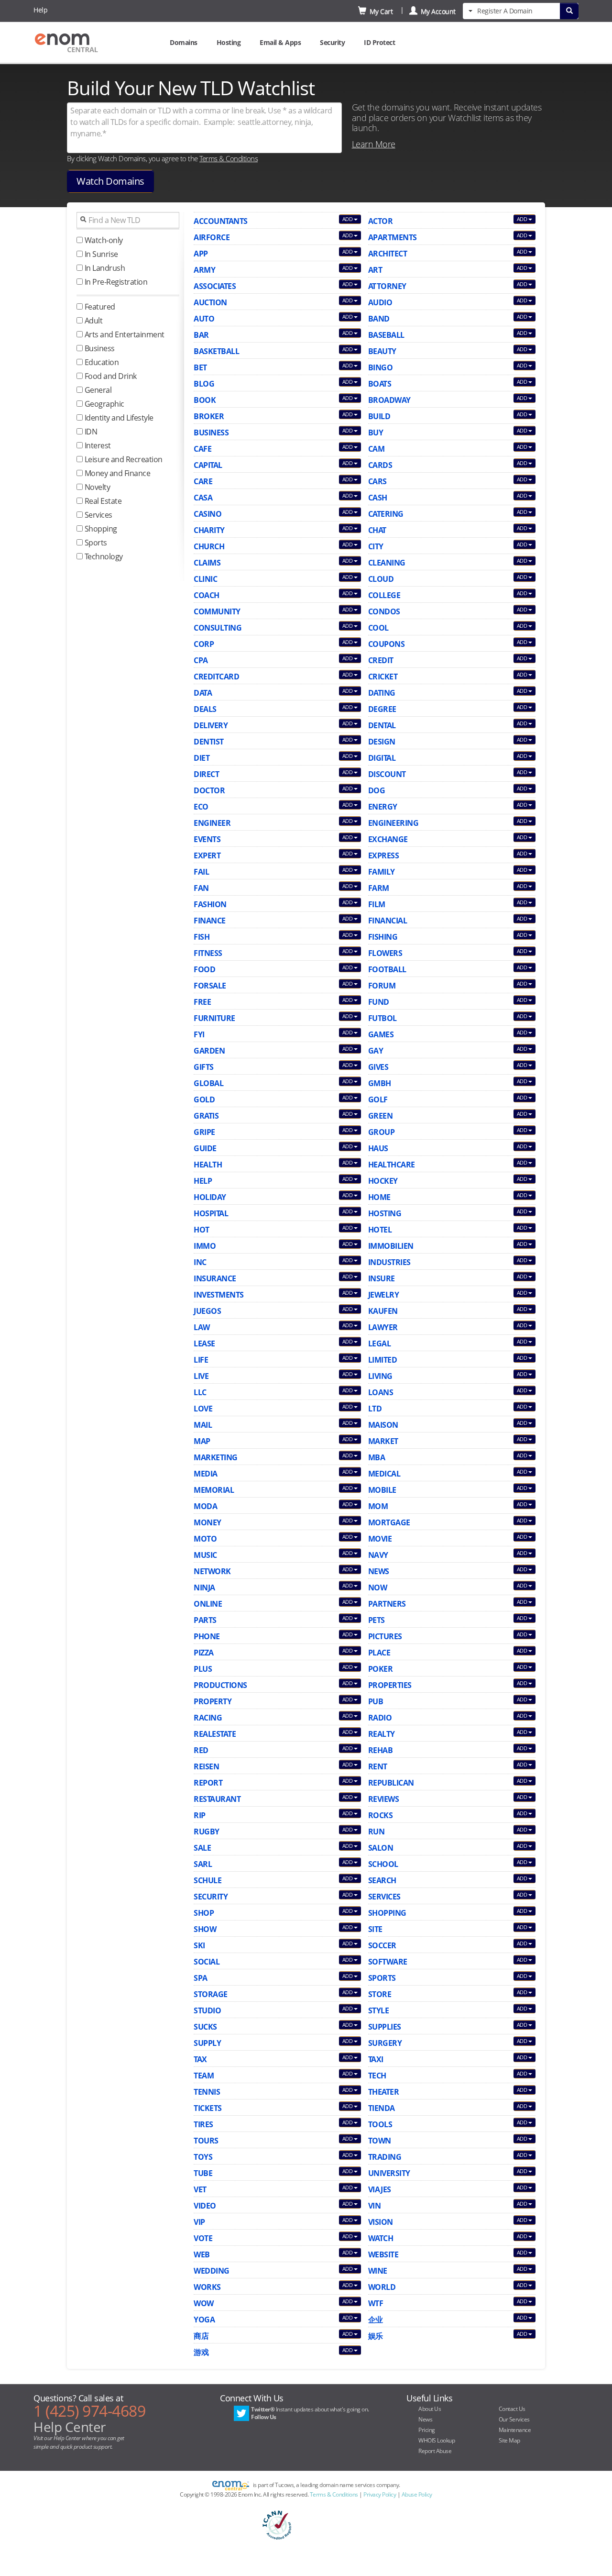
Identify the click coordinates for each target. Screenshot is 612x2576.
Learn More (374, 144)
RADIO (380, 1718)
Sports (95, 543)
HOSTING (385, 1213)
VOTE (203, 2238)
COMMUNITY (217, 611)
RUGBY (207, 1832)
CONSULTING (218, 628)
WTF (376, 2303)
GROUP (382, 1132)
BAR (201, 335)
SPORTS (382, 1978)
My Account (437, 11)
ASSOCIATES (215, 286)
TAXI (376, 2059)
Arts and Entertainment (124, 334)
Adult (93, 321)
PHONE (207, 1636)
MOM (378, 1506)
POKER (381, 1669)
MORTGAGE (389, 1522)
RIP (200, 1815)
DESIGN (382, 742)
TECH (377, 2076)
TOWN (380, 2141)
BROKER (209, 416)
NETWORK (212, 1571)
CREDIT (381, 660)
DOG (377, 790)
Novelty (96, 487)
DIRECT (206, 774)
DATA (203, 693)
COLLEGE (384, 595)
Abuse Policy (417, 2494)
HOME (379, 1197)
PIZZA (204, 1653)
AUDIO (380, 302)
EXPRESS (384, 855)
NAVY (378, 1555)
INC (200, 1262)
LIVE (201, 1376)
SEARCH (382, 1880)
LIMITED (383, 1360)
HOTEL (380, 1230)
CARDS (380, 465)
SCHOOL (383, 1864)
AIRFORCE (212, 237)
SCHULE (208, 1880)
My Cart (380, 11)
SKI (199, 1945)
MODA (205, 1506)
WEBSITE (383, 2254)
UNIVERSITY (389, 2173)
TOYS (203, 2157)
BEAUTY (382, 351)
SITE (375, 1929)
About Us (430, 2409)
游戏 (201, 2352)
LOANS (381, 1392)
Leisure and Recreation (123, 459)
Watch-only (103, 240)
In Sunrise (100, 254)
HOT (202, 1230)
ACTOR (381, 221)
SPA (201, 1978)
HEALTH (208, 1165)
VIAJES (380, 2189)
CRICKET (383, 677)
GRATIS (206, 1116)
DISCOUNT (387, 774)
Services (98, 515)
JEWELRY (384, 1295)
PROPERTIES (390, 1685)
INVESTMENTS (219, 1295)
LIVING (380, 1376)
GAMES (381, 1034)
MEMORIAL (214, 1490)
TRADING (385, 2157)
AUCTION (210, 302)
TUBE (203, 2173)
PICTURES (385, 1636)
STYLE (379, 2010)
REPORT (208, 1783)
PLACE (379, 1653)
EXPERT (207, 855)
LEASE (204, 1344)
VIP (199, 2222)
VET (200, 2189)
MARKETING (216, 1457)
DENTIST (209, 742)
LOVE (203, 1409)
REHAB (381, 1750)
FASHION (210, 904)
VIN (375, 2206)
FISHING (383, 937)
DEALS (205, 709)
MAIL (203, 1425)
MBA (377, 1457)
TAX (200, 2059)
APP (201, 254)
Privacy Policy (380, 2494)
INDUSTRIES (389, 1262)
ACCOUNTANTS (221, 221)
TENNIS (207, 2092)
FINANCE (210, 921)
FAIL (201, 872)
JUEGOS (207, 1311)
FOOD (204, 969)
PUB (376, 1701)
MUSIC (205, 1555)
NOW (378, 1588)
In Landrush (104, 268)
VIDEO (205, 2206)
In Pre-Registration (115, 282)
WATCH (381, 2238)
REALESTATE (215, 1734)
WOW (204, 2303)
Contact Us (512, 2409)
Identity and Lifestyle (118, 418)
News (425, 2419)
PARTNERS (387, 1604)
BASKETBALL (216, 351)
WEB (202, 2254)
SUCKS (205, 2027)
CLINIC (205, 579)
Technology (103, 556)
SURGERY (385, 2043)
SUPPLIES (385, 2027)
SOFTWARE (388, 1962)
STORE (380, 1994)
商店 (201, 2336)
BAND (379, 319)
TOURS (206, 2141)
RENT (378, 1766)
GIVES (378, 1067)
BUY (376, 433)
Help (40, 10)
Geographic (104, 404)
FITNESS (208, 953)
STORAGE (211, 1994)
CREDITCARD (216, 677)
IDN (90, 432)
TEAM (204, 2076)
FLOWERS (385, 953)
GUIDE (205, 1148)
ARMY (204, 270)
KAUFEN (383, 1311)
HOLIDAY (210, 1197)
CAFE (202, 449)
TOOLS (380, 2124)
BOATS (380, 384)
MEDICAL (384, 1474)
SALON (381, 1848)
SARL (203, 1864)
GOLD (204, 1099)
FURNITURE (214, 1018)
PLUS (203, 1669)
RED (201, 1750)
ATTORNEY (387, 286)
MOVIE (380, 1539)
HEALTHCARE (392, 1165)
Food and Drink (110, 376)
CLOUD (381, 579)
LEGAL (380, 1344)
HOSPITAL (211, 1213)
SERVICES (384, 1897)
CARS (377, 481)
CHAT (377, 530)
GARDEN (209, 1051)
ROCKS (381, 1815)
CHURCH (209, 546)
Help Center (70, 2427)
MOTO (205, 1539)
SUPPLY (207, 2043)
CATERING (386, 514)
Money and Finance (116, 473)
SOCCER (382, 1945)
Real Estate (102, 501)
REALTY (382, 1734)
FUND (379, 1002)
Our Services (514, 2419)
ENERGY (383, 807)
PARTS (205, 1620)
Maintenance (515, 2430)
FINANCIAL (388, 921)
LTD (375, 1409)
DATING (382, 693)
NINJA (204, 1588)
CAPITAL (208, 465)
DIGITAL (382, 758)
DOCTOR (209, 790)
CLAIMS (207, 563)
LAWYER (383, 1327)
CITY (376, 546)
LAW (202, 1327)
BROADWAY (389, 400)
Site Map (509, 2440)
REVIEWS (384, 1799)
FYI (199, 1034)
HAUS (378, 1148)
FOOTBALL (387, 969)
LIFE (201, 1360)
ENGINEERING (393, 823)
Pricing (427, 2430)
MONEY (208, 1522)
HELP (203, 1181)
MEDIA (206, 1474)
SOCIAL (207, 1962)
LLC (200, 1392)
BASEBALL (386, 335)
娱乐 (376, 2336)
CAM (377, 449)
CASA (203, 498)
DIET (202, 758)
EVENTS (207, 839)
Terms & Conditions (229, 158)
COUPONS (387, 644)
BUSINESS (211, 433)
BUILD (379, 416)
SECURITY (211, 1897)
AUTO (204, 319)
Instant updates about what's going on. (310, 2413)
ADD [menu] (348, 219)
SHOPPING (387, 1913)
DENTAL (382, 725)
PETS (377, 1620)
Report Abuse (435, 2451)
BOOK (205, 400)
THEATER (384, 2092)
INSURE (382, 1278)
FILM (377, 904)
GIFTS (204, 1067)
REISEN (206, 1766)
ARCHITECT (388, 254)
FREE (202, 1002)
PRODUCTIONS (220, 1685)
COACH (207, 595)
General (97, 390)
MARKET (383, 1441)
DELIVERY (211, 725)
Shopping (100, 529)
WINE (378, 2271)
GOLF (378, 1099)
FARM (379, 888)
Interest (97, 445)
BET (200, 367)
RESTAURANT (217, 1799)
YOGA (204, 2320)
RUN (377, 1832)
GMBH (380, 1083)
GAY (376, 1051)
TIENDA (382, 2108)
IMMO (205, 1246)
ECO (201, 807)
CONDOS (384, 611)
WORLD (382, 2287)
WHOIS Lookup (437, 2440)
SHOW (205, 1929)
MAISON (383, 1425)
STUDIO (207, 2010)
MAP (202, 1441)
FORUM (382, 986)
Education (101, 362)
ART (375, 270)
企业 (376, 2320)
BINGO (381, 367)
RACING (208, 1718)
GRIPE (204, 1132)
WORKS (207, 2287)
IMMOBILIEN (391, 1246)
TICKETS (208, 2108)
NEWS (379, 1571)
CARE (203, 481)
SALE (202, 1848)
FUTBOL (382, 1018)
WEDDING (212, 2271)
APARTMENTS (393, 237)
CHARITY (209, 530)
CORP (204, 644)
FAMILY (382, 872)
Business (99, 348)
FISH (202, 937)
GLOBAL (208, 1083)
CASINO (208, 514)
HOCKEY (383, 1181)
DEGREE (382, 709)
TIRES (203, 2124)
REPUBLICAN (391, 1783)
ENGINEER (212, 823)
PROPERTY (213, 1701)
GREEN (381, 1116)
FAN (201, 888)
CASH (378, 498)
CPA (201, 660)
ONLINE (208, 1604)
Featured (99, 307)
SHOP (204, 1913)
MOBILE (382, 1490)
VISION (381, 2222)
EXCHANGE (388, 839)
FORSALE (210, 986)
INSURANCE (215, 1278)
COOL (378, 628)
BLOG (204, 384)
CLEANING (387, 563)
